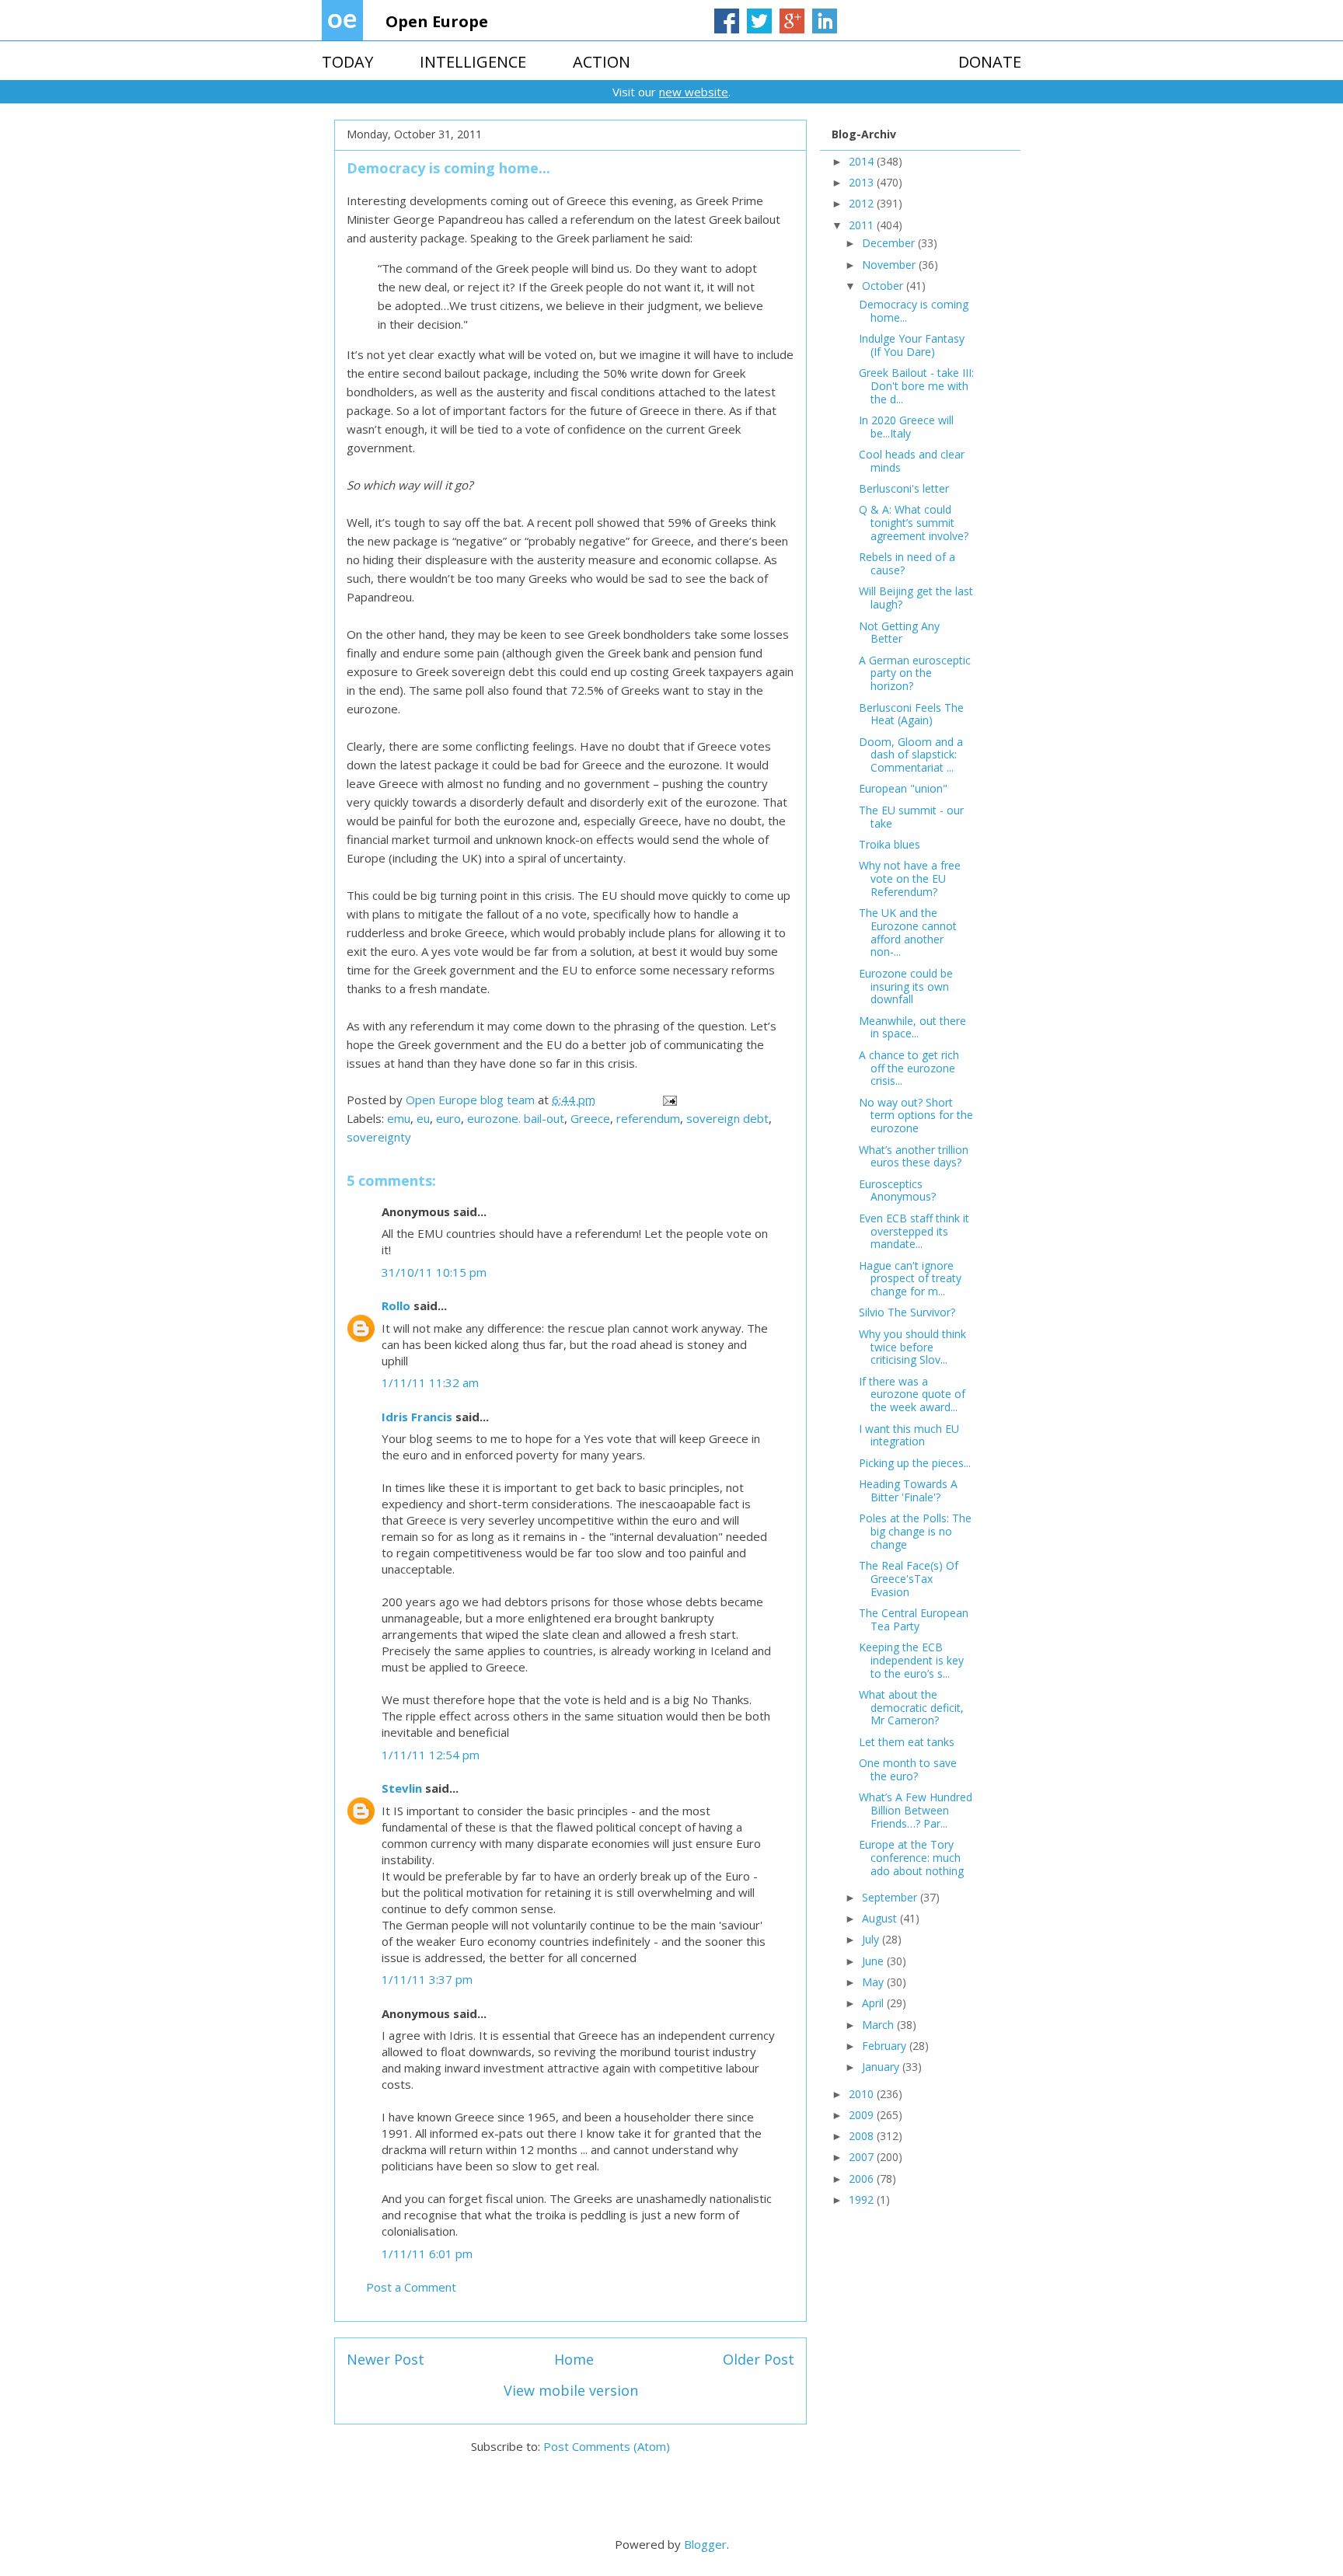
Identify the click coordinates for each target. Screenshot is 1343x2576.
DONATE (990, 62)
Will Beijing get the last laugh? (916, 598)
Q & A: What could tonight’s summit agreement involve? (914, 523)
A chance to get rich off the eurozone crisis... (909, 1068)
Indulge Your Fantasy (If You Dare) (912, 345)
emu (399, 1118)
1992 (863, 2200)
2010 (863, 2094)
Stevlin (402, 1788)
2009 (863, 2115)
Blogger (705, 2544)
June (874, 1961)
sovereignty (379, 1137)
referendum (648, 1118)
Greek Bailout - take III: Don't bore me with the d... (916, 386)
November (890, 265)
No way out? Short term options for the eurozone (916, 1115)
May (874, 1982)
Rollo (396, 1305)
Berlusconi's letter (904, 488)
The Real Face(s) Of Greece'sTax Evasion (909, 1579)
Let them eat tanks (907, 1742)
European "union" (903, 788)
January (882, 2067)
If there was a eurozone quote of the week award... (912, 1394)
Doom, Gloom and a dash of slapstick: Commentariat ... (911, 755)
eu (423, 1118)
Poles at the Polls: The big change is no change (915, 1531)
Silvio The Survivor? (907, 1312)
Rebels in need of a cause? (907, 563)
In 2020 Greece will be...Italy (906, 427)
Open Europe (437, 21)
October (884, 286)
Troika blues (890, 844)
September (891, 1897)
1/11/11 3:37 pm (427, 1979)
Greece (590, 1118)
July (872, 1939)
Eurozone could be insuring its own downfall (906, 986)
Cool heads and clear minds (912, 461)
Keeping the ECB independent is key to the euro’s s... (911, 1660)
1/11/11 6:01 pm (427, 2254)
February (886, 2046)
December (890, 243)
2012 (863, 203)
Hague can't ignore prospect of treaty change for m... (910, 1279)
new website (694, 92)
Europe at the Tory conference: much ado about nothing (911, 1858)
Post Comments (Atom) (607, 2446)
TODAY (347, 62)
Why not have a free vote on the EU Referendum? (910, 878)
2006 (863, 2179)
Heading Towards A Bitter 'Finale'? (908, 1490)
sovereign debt (727, 1118)
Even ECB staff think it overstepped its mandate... (914, 1231)
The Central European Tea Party (914, 1619)
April (874, 2003)
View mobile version (571, 2390)
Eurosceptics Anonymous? (897, 1190)
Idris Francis (417, 1417)
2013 (863, 182)
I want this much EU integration (909, 1435)
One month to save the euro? (908, 1769)
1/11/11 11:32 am (430, 1382)
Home (574, 2359)
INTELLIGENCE (473, 62)
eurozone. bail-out (516, 1118)
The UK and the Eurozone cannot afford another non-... (908, 932)
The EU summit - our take (911, 817)
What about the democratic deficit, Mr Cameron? (911, 1708)
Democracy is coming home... (914, 311)
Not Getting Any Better (899, 633)
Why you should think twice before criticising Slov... (912, 1347)
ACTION (602, 62)
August (881, 1918)
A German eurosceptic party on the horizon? (915, 673)
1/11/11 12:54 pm (431, 1755)
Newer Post (385, 2359)
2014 (863, 161)
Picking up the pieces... (915, 1463)
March (879, 2025)
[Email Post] (668, 1100)
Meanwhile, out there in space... (912, 1027)
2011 (863, 225)
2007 (863, 2157)
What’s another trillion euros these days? (914, 1156)
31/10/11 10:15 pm (434, 1272)
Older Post (759, 2359)
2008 (863, 2136)
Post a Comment (411, 2287)
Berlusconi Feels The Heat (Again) (911, 714)
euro (448, 1118)
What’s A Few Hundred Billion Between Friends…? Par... (916, 1810)
